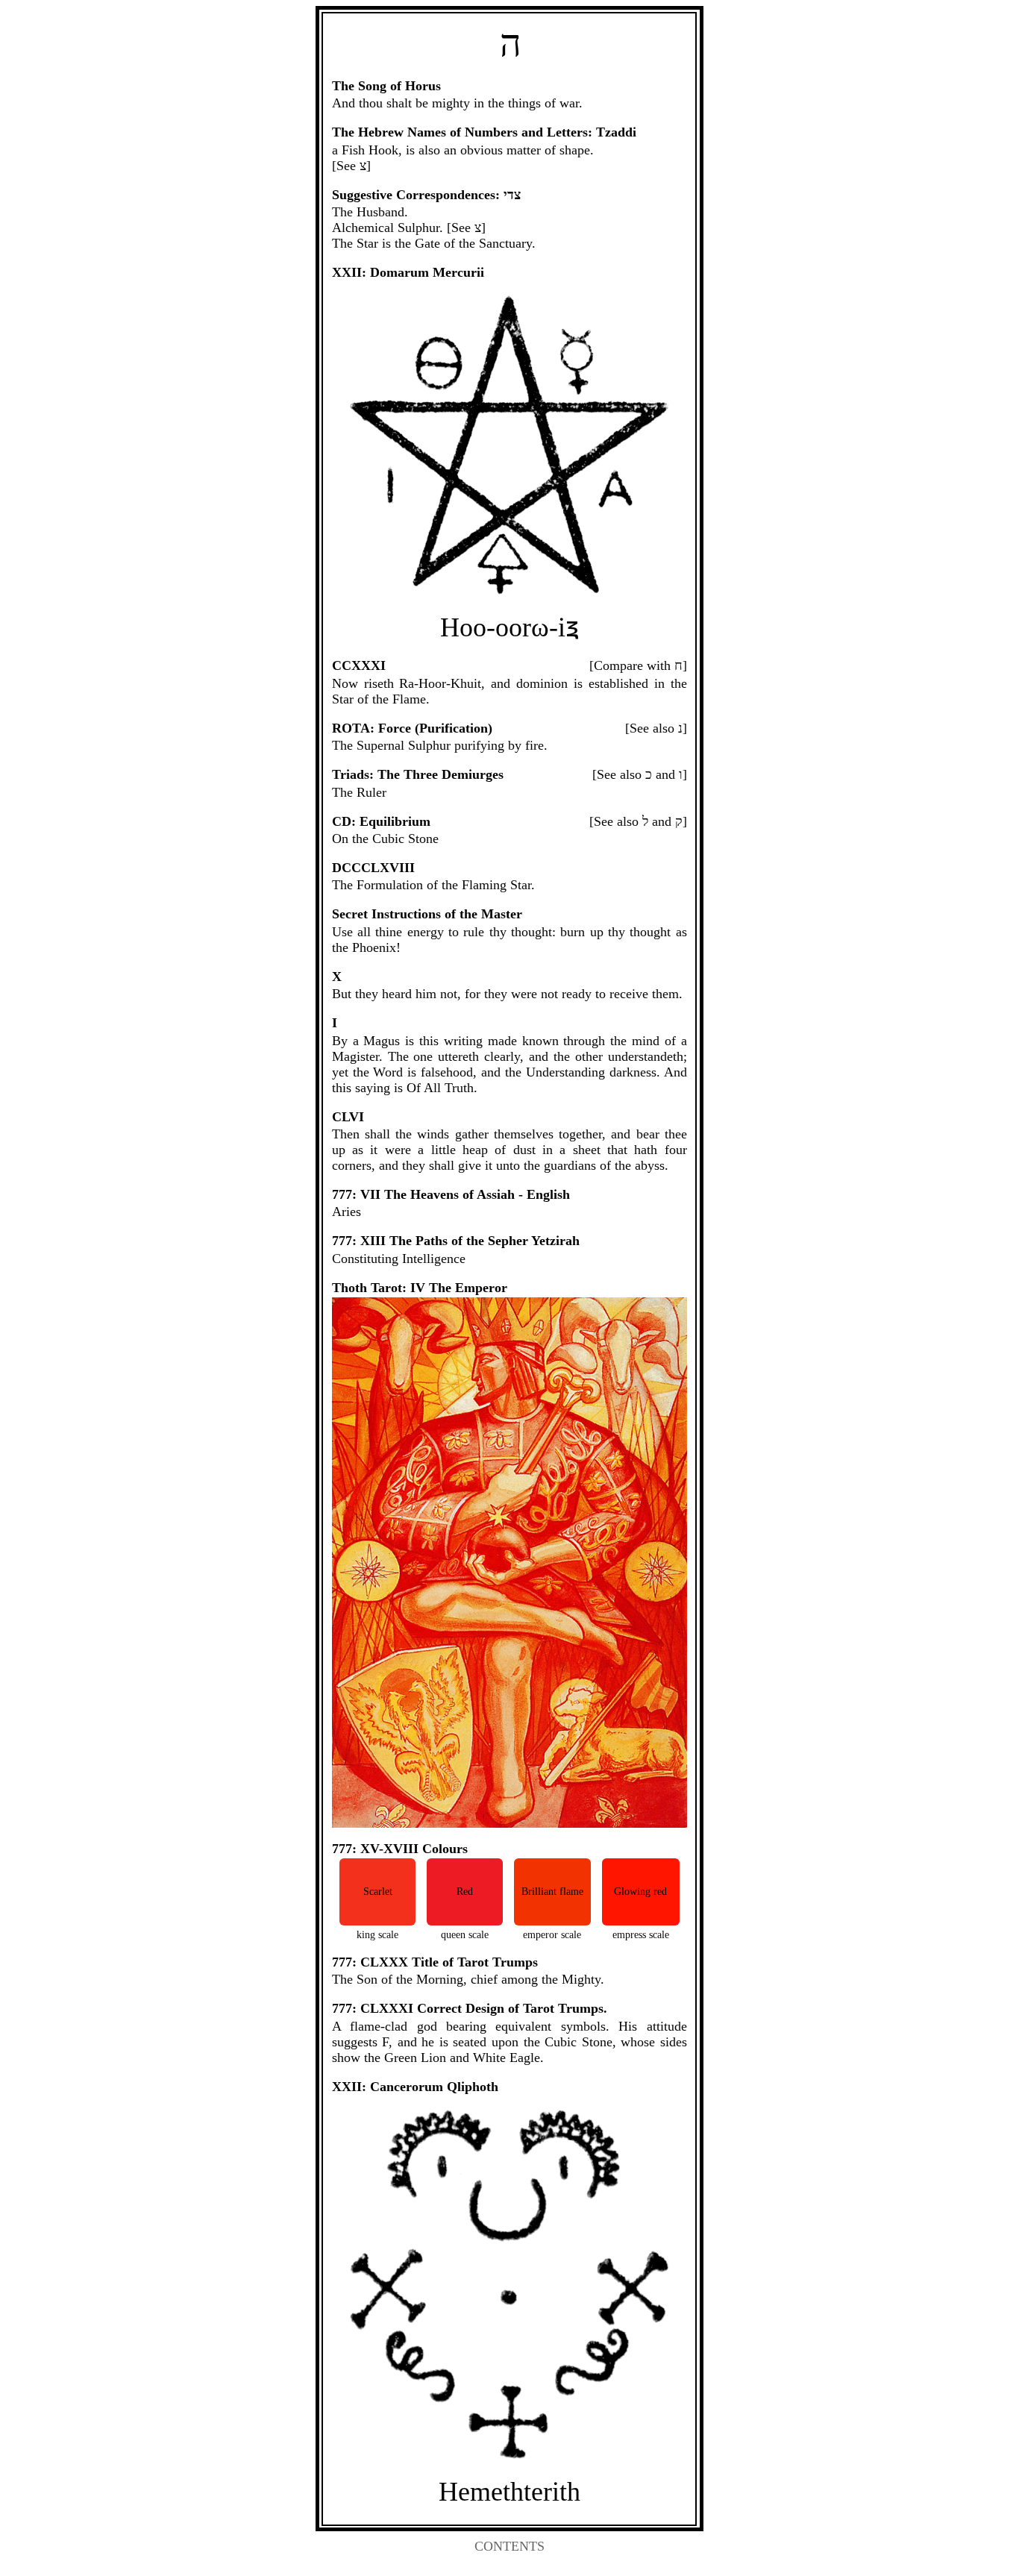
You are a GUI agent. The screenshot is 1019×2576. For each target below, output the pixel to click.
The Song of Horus (386, 86)
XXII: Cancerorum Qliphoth (415, 2087)
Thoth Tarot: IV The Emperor (420, 1288)
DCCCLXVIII (373, 868)
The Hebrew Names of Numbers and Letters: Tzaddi (484, 132)
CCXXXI (359, 665)
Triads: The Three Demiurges (418, 774)
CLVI (348, 1117)
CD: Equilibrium (381, 821)
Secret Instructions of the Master (427, 914)
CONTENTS (509, 2546)
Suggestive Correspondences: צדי (426, 195)
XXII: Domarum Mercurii (408, 272)
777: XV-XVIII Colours (400, 1849)
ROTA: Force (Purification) (412, 728)
